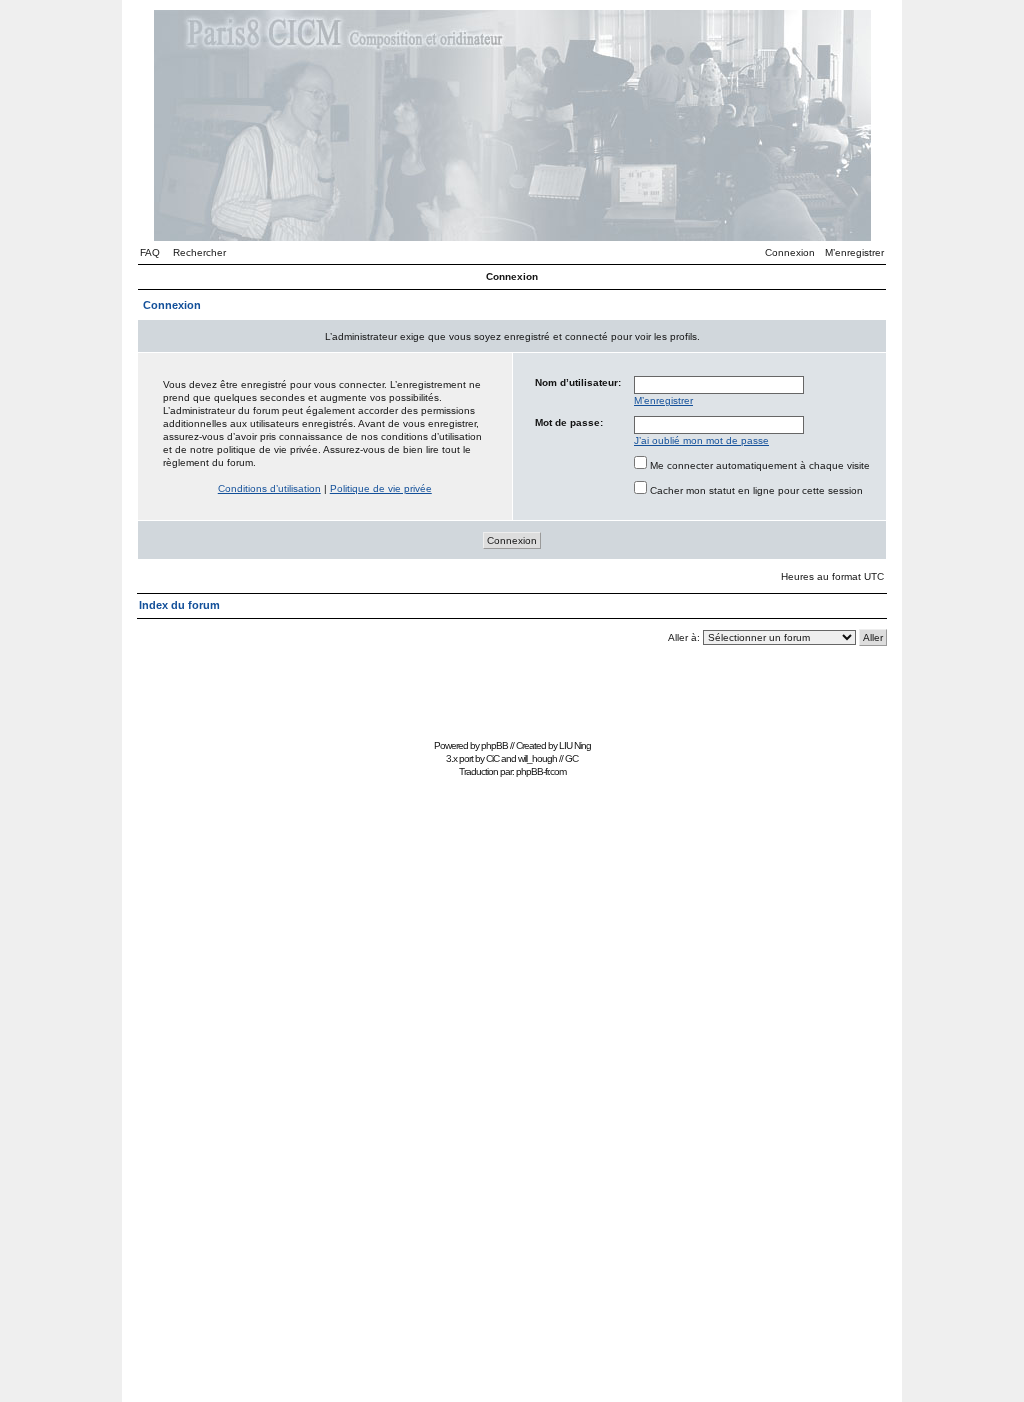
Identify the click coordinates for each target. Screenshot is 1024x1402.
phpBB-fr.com (541, 771)
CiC (492, 758)
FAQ (150, 252)
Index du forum (179, 605)
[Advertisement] (512, 688)
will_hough (537, 758)
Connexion (790, 252)
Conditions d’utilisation (269, 488)
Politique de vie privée (381, 488)
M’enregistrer (854, 252)
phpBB (494, 745)
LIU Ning (575, 745)
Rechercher (199, 252)
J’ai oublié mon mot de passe (701, 440)
